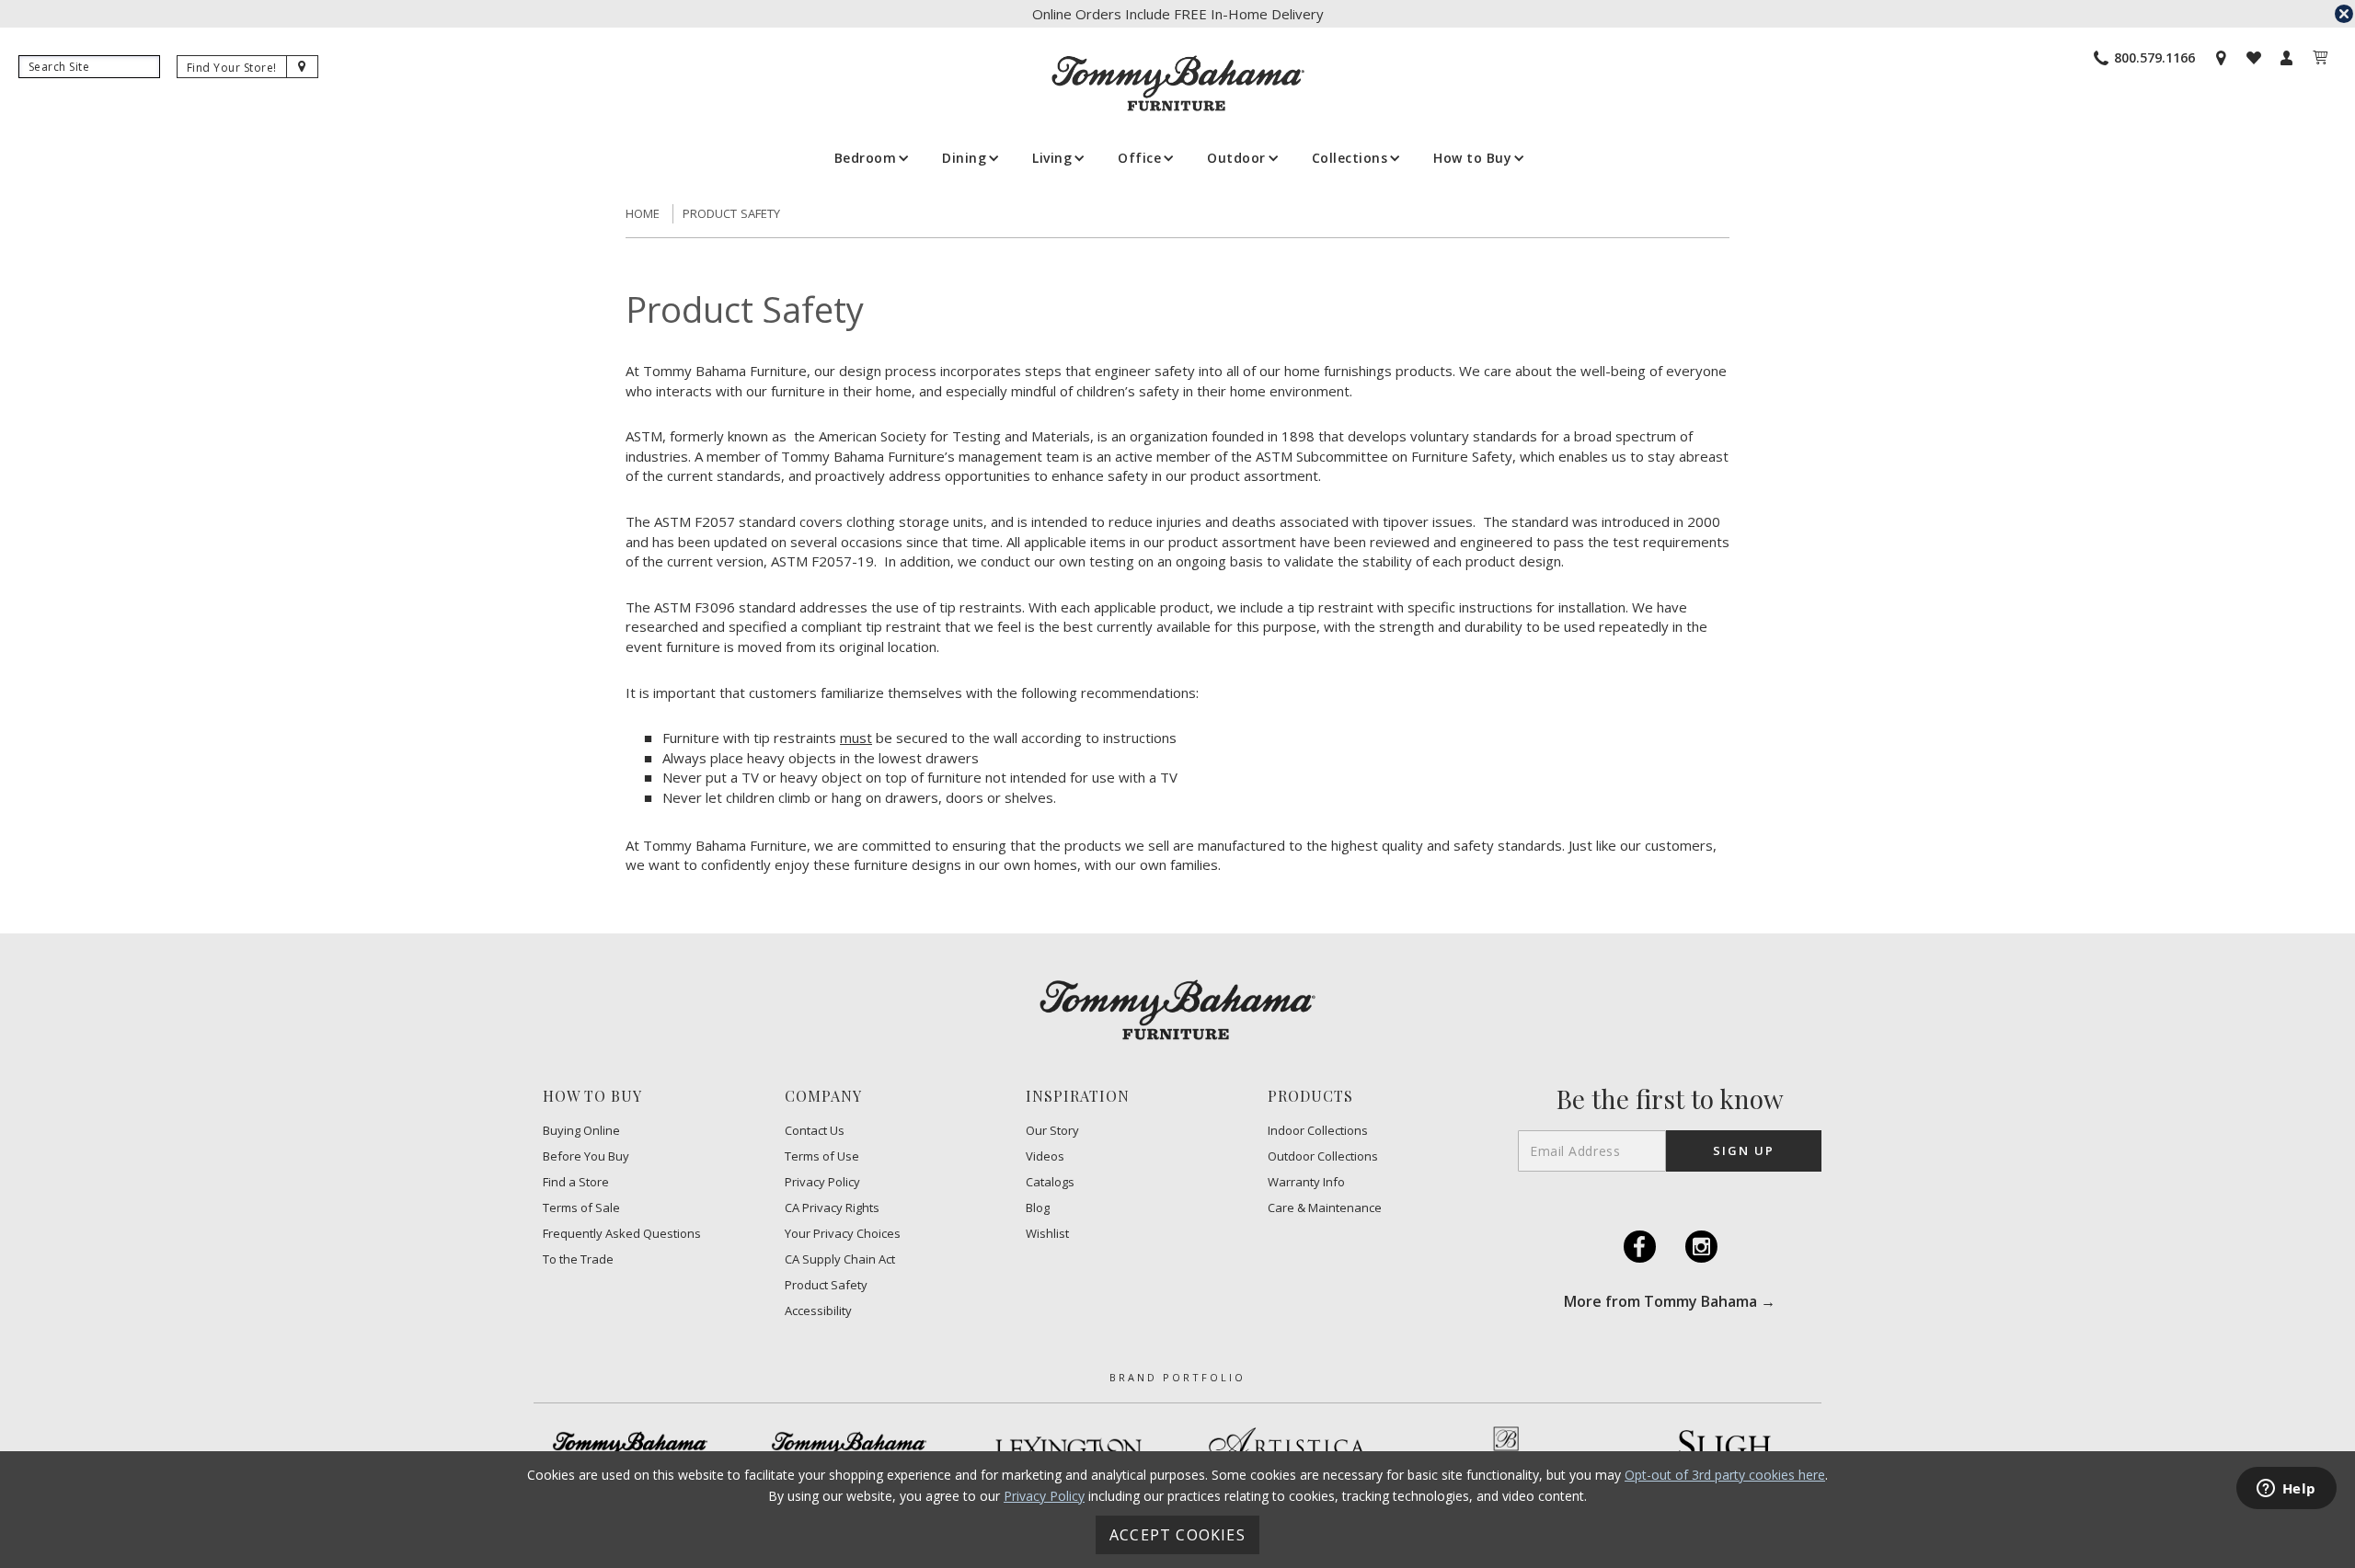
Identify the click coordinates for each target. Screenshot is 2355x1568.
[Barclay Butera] (1506, 1448)
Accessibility (818, 1311)
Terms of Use (822, 1156)
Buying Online (581, 1131)
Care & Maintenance (1325, 1208)
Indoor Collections (1318, 1131)
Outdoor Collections (1323, 1156)
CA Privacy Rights (832, 1208)
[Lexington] (1068, 1448)
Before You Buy (586, 1156)
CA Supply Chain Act (840, 1259)
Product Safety (732, 213)
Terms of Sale (581, 1208)
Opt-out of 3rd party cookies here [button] (1725, 1475)
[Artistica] (1287, 1448)
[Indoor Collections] (630, 1448)
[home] (1178, 83)
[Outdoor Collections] (849, 1448)
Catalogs (1050, 1182)
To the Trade (578, 1259)
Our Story (1052, 1131)
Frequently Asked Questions (622, 1234)
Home (643, 213)
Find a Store (576, 1182)
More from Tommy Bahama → (1670, 1301)
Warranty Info (1306, 1182)
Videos (1045, 1156)
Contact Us (815, 1131)
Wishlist (1047, 1234)
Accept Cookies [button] (1177, 1535)
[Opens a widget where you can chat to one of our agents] (2286, 1490)
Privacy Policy (822, 1182)
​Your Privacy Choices (843, 1234)
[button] (870, 158)
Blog (1038, 1208)
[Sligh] (1725, 1448)
